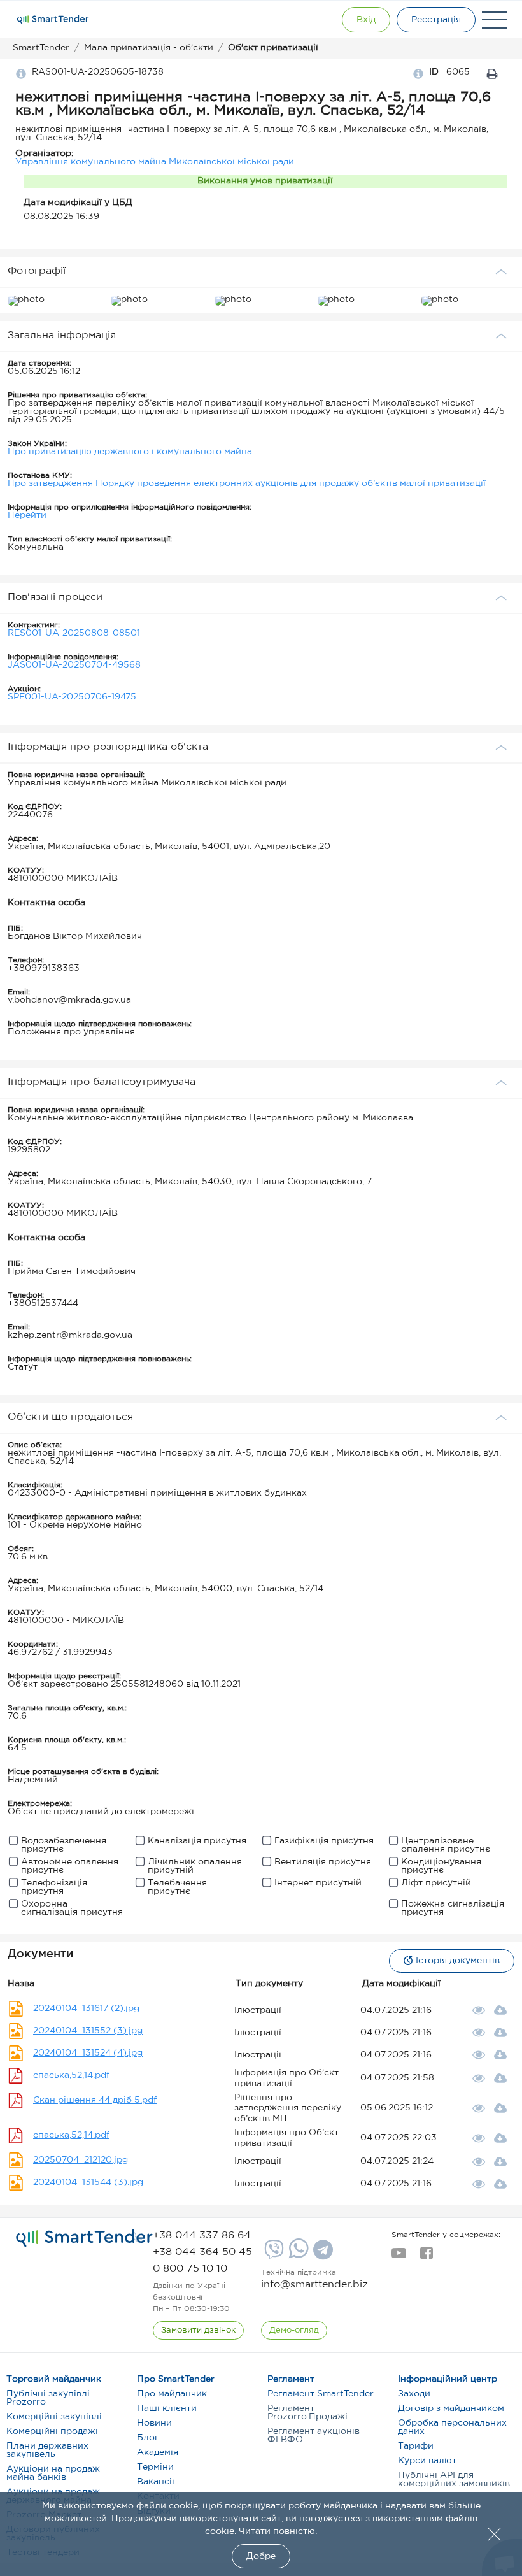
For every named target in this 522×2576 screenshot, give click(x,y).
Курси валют (427, 2461)
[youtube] (399, 2257)
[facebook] (426, 2257)
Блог (148, 2438)
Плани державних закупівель (47, 2450)
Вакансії (156, 2482)
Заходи (414, 2394)
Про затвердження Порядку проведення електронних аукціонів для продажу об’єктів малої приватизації (247, 483)
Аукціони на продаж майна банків (53, 2473)
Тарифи (416, 2446)
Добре (261, 2556)
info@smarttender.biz (314, 2285)
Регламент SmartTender (321, 2394)
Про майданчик (172, 2394)
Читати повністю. (278, 2531)
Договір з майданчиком (451, 2408)
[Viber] (272, 2254)
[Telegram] (321, 2254)
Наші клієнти (167, 2408)
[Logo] (53, 20)
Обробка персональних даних (452, 2427)
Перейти (27, 515)
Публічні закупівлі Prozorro (48, 2398)
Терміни (155, 2467)
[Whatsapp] (297, 2256)
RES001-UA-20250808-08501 (74, 633)
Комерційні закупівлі (54, 2417)
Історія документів (458, 1961)
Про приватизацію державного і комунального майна (130, 452)
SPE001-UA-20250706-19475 (72, 697)
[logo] (84, 2238)
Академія (158, 2452)
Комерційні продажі (52, 2431)
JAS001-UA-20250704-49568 (74, 665)
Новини (154, 2423)
